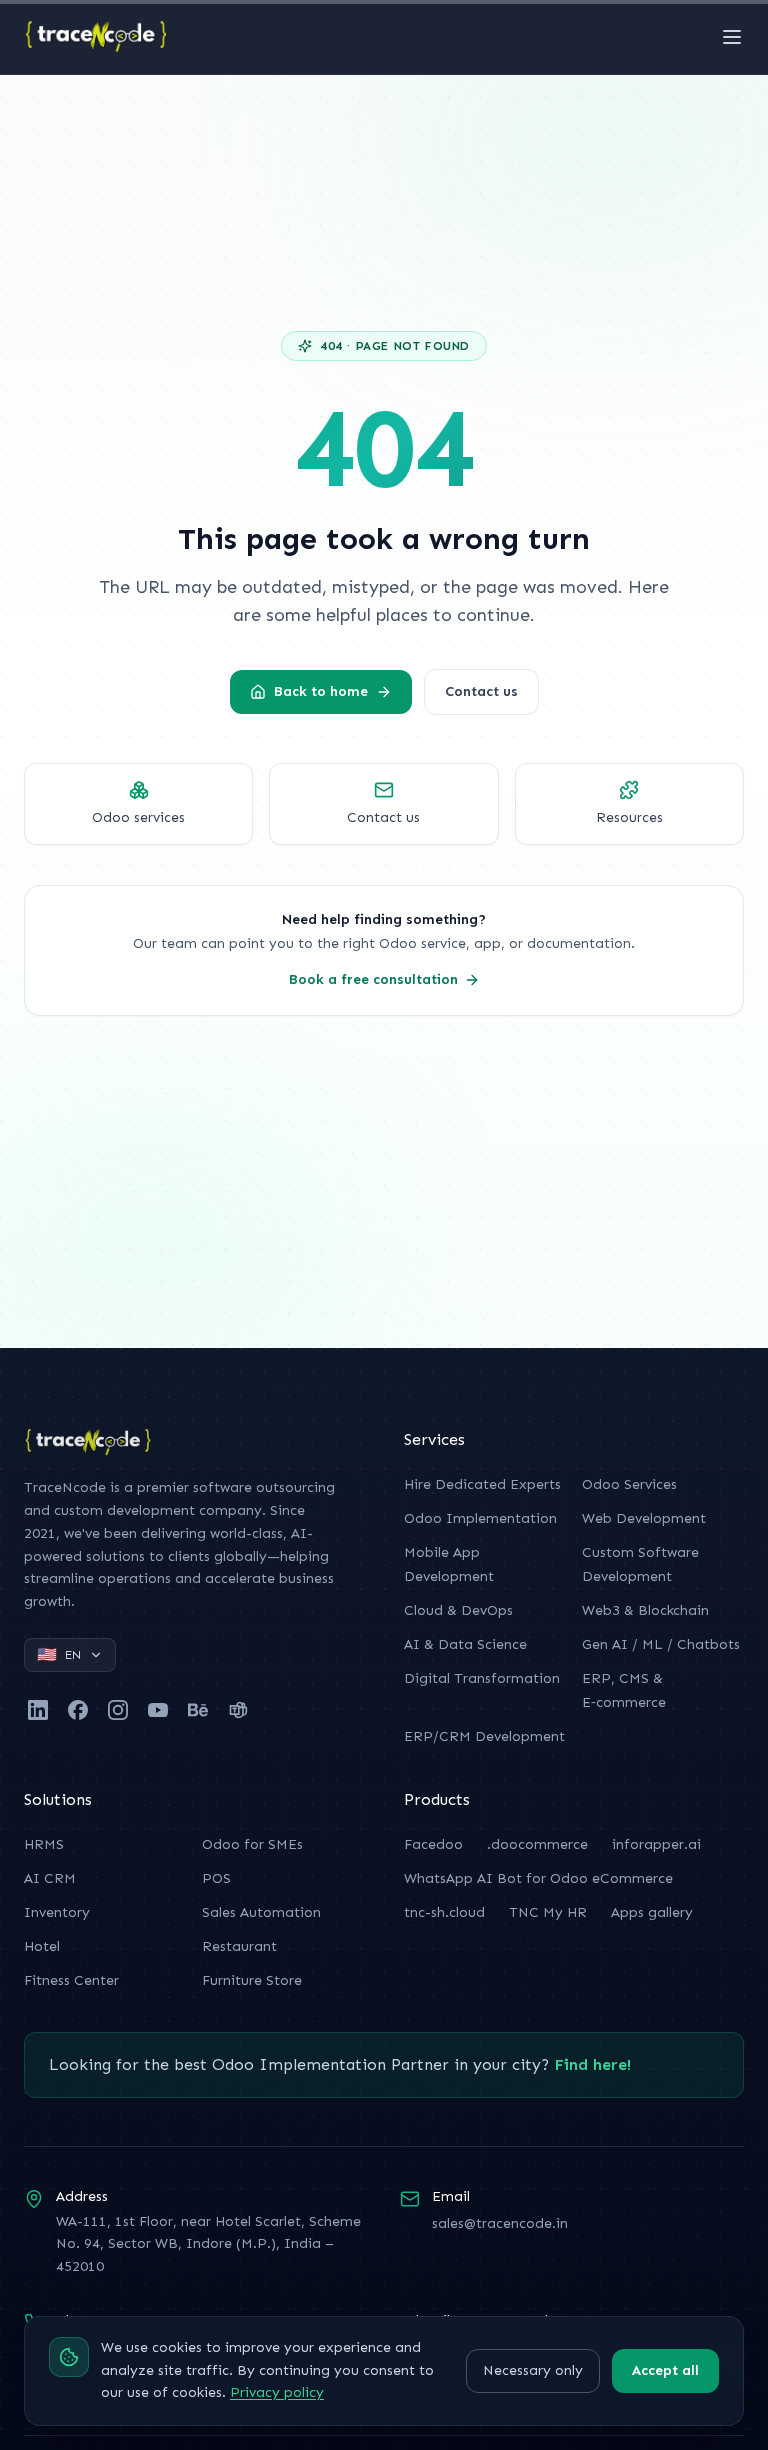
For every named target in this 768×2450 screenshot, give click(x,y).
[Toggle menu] (732, 37)
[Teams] (238, 1710)
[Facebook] (78, 1710)
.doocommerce (537, 1844)
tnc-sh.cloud (444, 1912)
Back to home (321, 691)
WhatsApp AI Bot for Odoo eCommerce (538, 1878)
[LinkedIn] (38, 1710)
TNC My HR (548, 1912)
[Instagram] (118, 1710)
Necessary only (533, 2370)
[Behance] (198, 1710)
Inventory (57, 1912)
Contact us (481, 691)
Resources (629, 817)
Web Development (644, 1518)
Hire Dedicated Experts (482, 1484)
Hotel (42, 1946)
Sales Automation (261, 1912)
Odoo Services (629, 1484)
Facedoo (433, 1844)
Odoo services (138, 817)
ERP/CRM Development (484, 1736)
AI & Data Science (465, 1644)
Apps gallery (652, 1912)
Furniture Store (252, 1980)
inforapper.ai (656, 1844)
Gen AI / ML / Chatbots (661, 1644)
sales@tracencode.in (500, 2223)
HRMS (44, 1844)
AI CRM (50, 1878)
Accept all (665, 2370)
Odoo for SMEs (252, 1844)
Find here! (592, 2064)
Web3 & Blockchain (645, 1610)
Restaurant (239, 1946)
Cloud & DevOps (458, 1610)
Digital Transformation (482, 1678)
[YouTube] (158, 1710)
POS (216, 1878)
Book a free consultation (373, 979)
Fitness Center (71, 1980)
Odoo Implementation (480, 1518)
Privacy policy (277, 2392)
